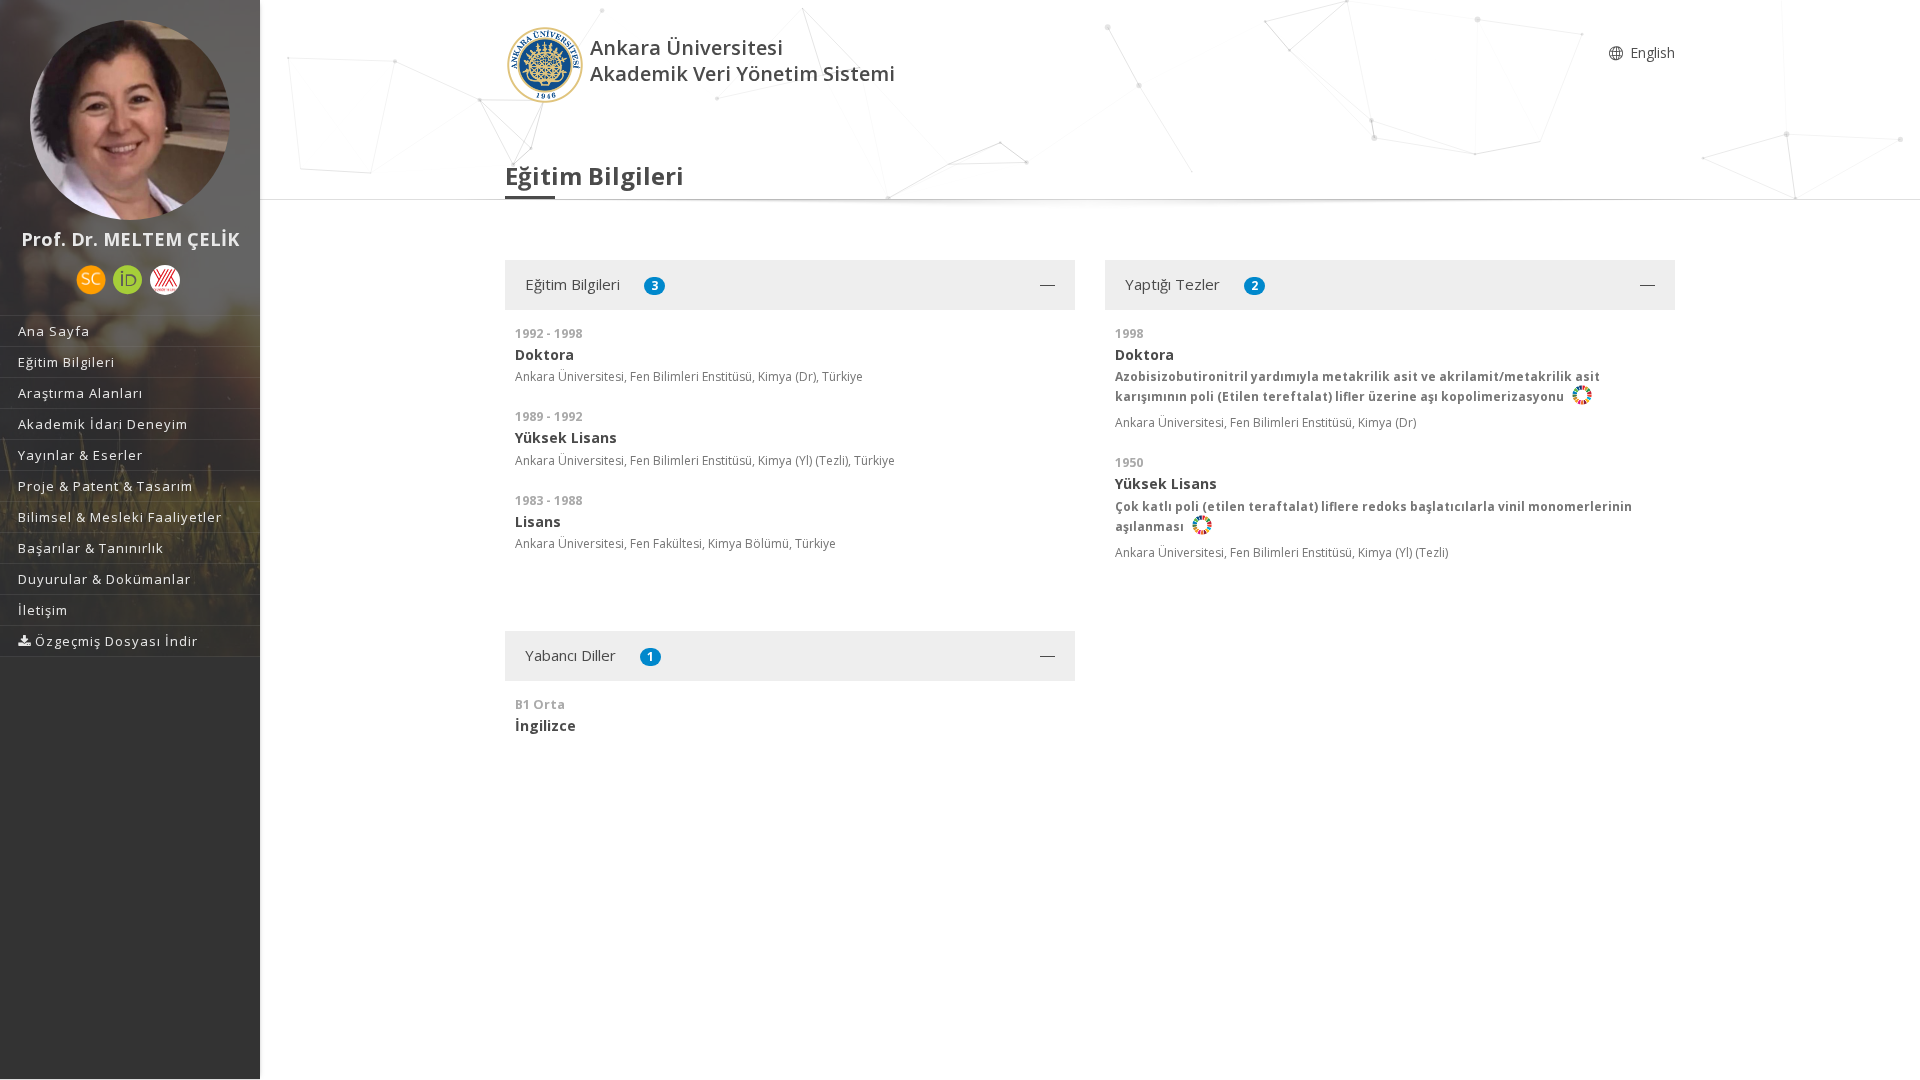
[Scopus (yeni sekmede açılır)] (91, 280)
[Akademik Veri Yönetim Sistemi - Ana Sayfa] (547, 63)
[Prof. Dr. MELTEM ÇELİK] (130, 120)
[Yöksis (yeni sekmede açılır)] (165, 280)
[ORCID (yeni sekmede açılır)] (128, 280)
